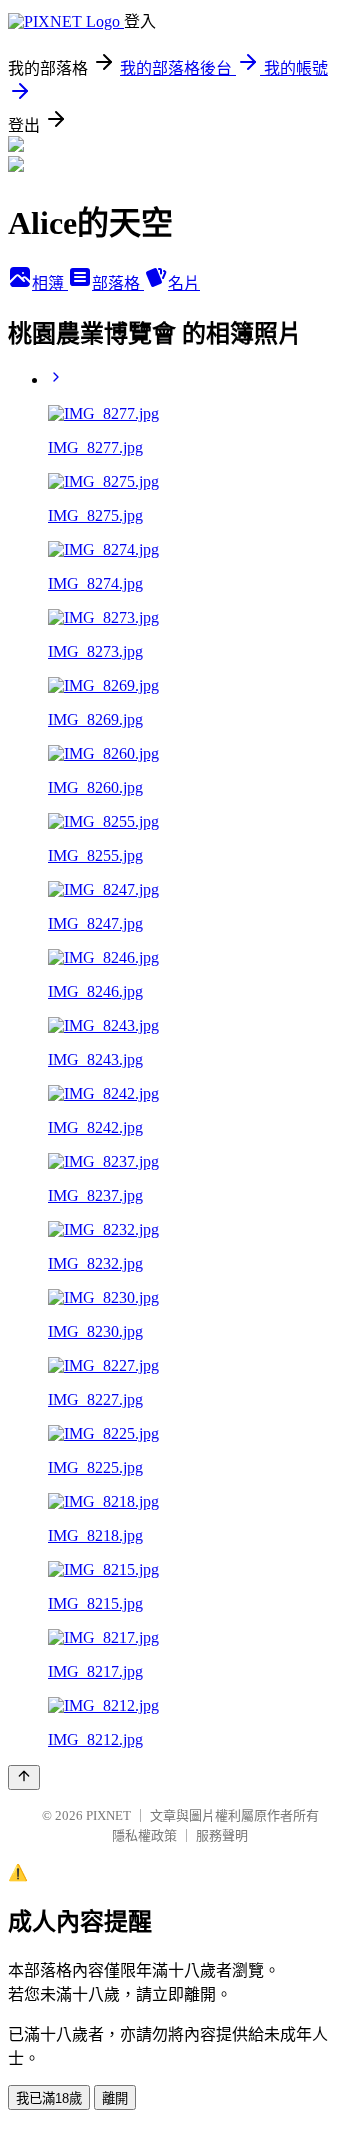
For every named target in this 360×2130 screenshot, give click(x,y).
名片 (184, 283)
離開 (115, 2098)
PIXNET (108, 1815)
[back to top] (24, 1777)
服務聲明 (222, 1835)
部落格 (118, 283)
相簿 (50, 283)
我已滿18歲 (49, 2098)
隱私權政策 (144, 1835)
